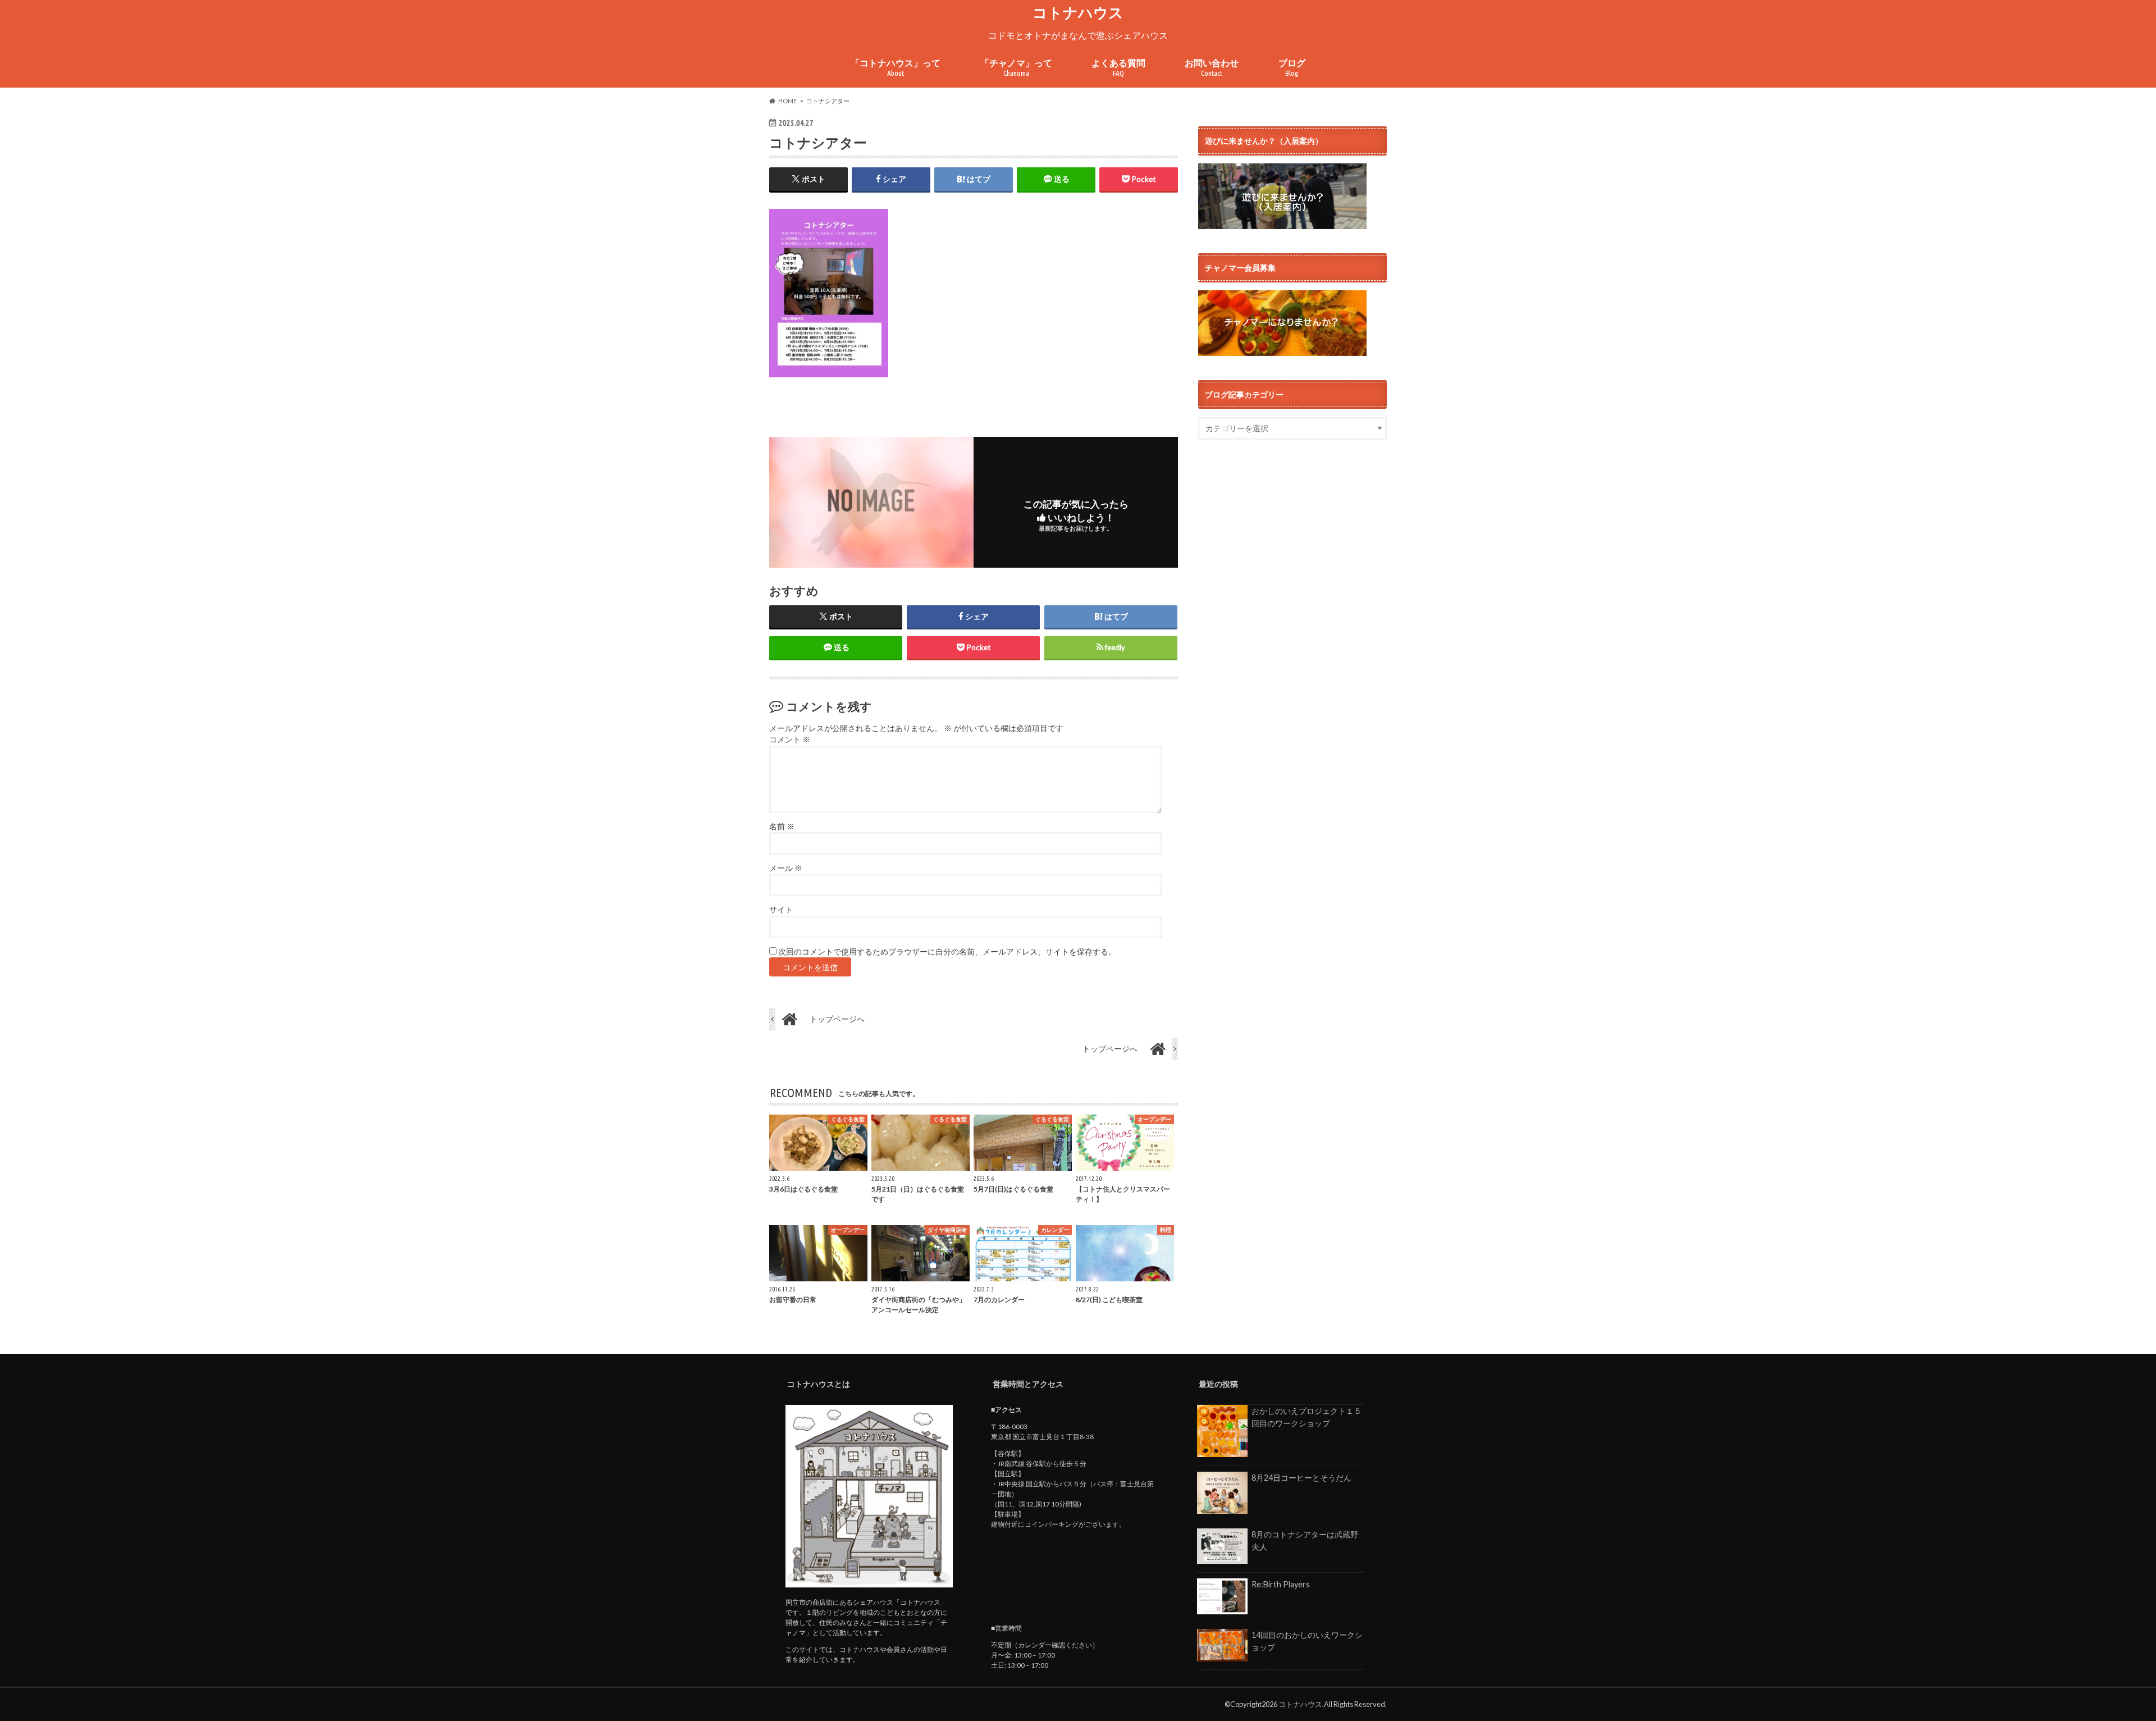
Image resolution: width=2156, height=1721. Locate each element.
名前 (782, 827)
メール (786, 868)
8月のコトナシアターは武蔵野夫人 (1305, 1540)
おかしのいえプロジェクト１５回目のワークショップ (1307, 1417)
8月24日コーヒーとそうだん (1301, 1478)
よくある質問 (1118, 68)
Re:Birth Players (1281, 1584)
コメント (790, 739)
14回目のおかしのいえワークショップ (1307, 1641)
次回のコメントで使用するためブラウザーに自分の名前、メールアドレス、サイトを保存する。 (947, 952)
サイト (781, 910)
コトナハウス (1078, 12)
